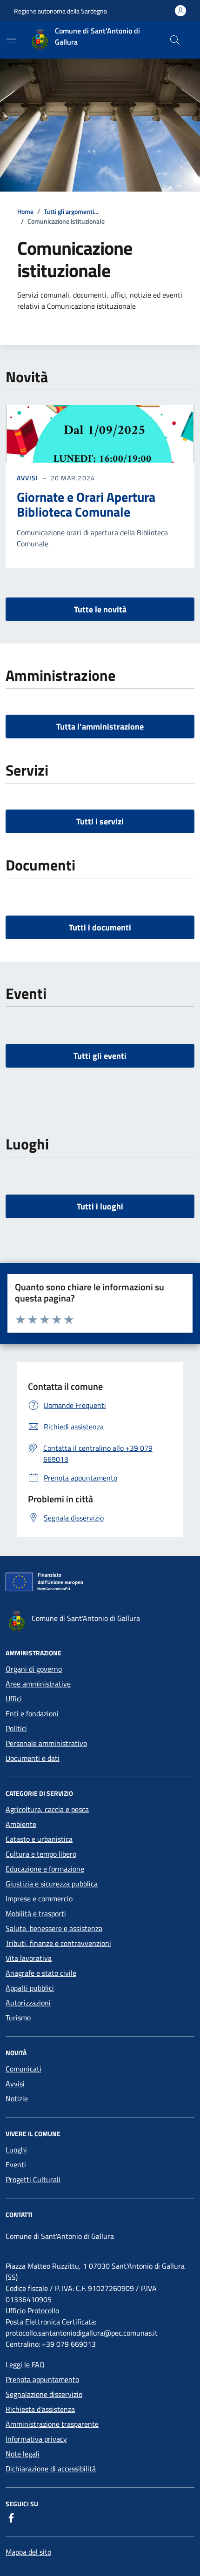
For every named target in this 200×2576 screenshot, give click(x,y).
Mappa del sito (28, 2552)
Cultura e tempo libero (41, 1854)
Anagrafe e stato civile (41, 1973)
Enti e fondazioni (32, 1713)
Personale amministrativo (46, 1743)
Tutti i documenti (100, 927)
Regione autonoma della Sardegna (60, 11)
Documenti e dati (33, 1758)
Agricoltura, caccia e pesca (47, 1809)
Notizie (17, 2098)
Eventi (16, 2164)
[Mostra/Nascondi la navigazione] (11, 39)
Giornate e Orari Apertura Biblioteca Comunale (86, 505)
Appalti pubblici (30, 1988)
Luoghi (16, 2150)
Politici (16, 1728)
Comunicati (23, 2069)
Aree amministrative (38, 1684)
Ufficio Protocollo (32, 2310)
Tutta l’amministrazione (100, 727)
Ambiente (21, 1824)
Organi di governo (34, 1669)
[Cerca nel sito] (175, 40)
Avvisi (28, 478)
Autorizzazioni (28, 2003)
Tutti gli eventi (100, 1056)
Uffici (14, 1699)
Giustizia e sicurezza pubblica (52, 1884)
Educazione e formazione (45, 1869)
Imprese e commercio (39, 1899)
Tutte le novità (100, 609)
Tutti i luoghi (100, 1206)
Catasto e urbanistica (39, 1839)
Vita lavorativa (29, 1958)
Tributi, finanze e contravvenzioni (58, 1943)
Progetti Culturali (33, 2179)
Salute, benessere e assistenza (54, 1928)
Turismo (18, 2018)
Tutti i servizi (100, 821)
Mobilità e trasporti (36, 1913)
